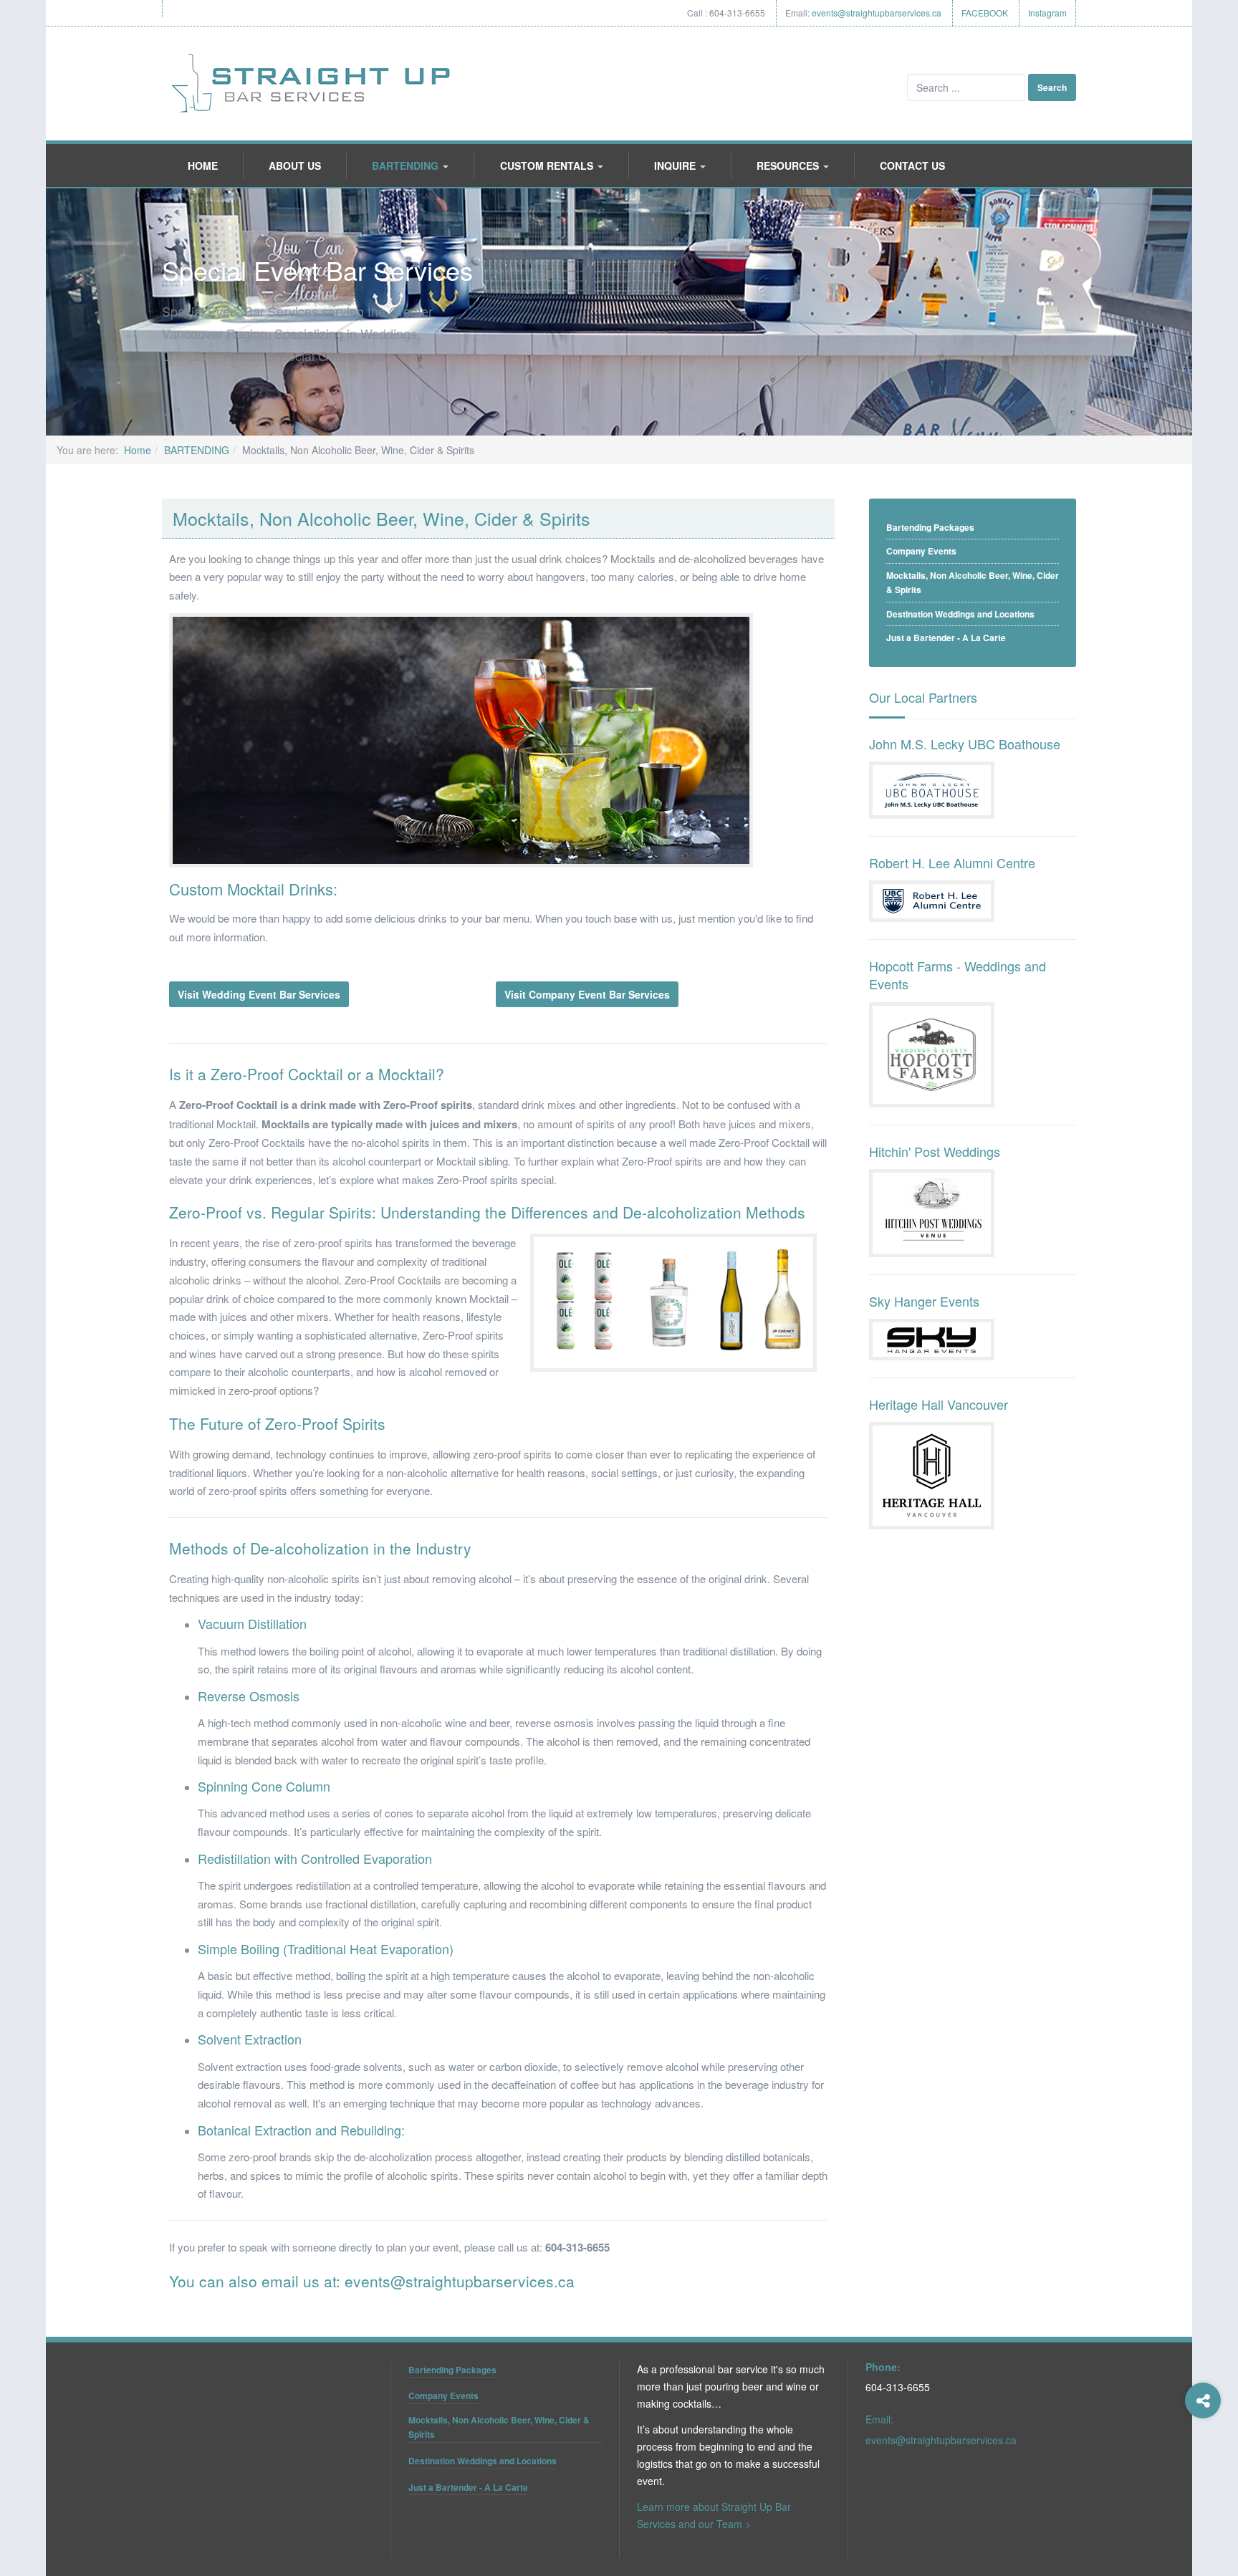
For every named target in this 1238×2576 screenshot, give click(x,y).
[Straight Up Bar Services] (312, 83)
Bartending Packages (930, 527)
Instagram (1047, 13)
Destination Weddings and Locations (960, 614)
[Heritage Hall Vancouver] (932, 1474)
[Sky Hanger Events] (932, 1338)
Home (138, 450)
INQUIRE (676, 165)
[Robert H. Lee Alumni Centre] (932, 900)
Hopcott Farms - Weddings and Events (958, 975)
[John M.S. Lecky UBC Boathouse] (932, 789)
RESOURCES (789, 165)
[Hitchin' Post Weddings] (932, 1211)
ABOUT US (295, 165)
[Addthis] (1203, 2400)
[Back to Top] (1203, 2458)
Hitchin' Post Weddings (935, 1151)
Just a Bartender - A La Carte (946, 638)
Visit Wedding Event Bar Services (259, 994)
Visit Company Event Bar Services (587, 994)
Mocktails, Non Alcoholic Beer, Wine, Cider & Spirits (973, 583)
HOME (203, 165)
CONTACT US (912, 165)
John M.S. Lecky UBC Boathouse (965, 744)
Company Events (921, 551)
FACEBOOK (985, 13)
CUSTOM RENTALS (548, 165)
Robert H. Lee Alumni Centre (952, 862)
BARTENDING (407, 165)
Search (1052, 87)
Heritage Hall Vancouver (939, 1404)
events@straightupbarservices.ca (877, 13)
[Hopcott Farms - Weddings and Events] (932, 1053)
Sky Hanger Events (924, 1301)
